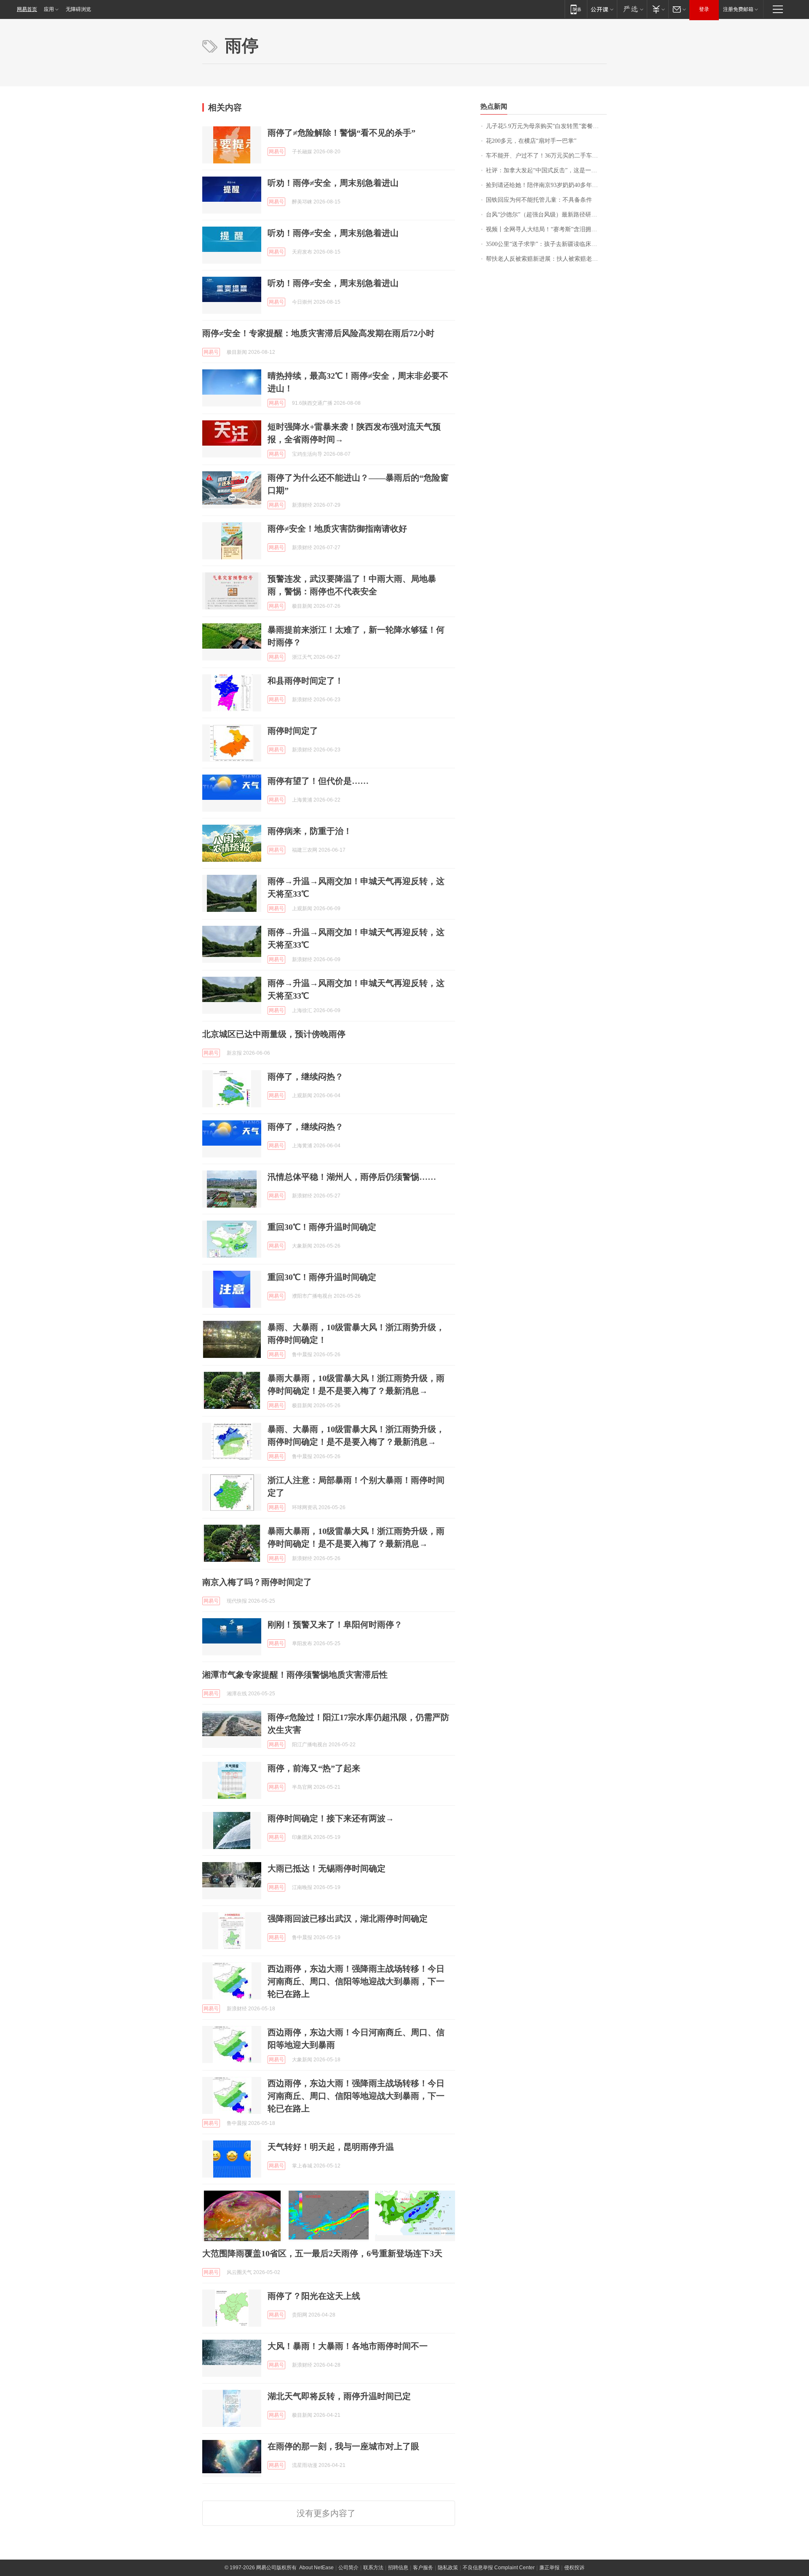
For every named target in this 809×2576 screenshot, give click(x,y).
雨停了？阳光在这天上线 (314, 2296)
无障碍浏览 (78, 9)
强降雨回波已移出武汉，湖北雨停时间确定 (348, 1919)
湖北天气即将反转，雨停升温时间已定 (339, 2396)
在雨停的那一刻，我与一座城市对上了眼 (343, 2446)
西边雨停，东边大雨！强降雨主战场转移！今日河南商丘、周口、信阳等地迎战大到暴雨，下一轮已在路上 (356, 1981)
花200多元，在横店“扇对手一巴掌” (531, 141)
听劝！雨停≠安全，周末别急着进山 (333, 183)
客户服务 (423, 2568)
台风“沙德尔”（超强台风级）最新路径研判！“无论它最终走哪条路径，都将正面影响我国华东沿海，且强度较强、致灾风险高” (546, 215)
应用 (49, 9)
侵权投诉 (574, 2568)
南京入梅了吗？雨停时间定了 (257, 1582)
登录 (704, 9)
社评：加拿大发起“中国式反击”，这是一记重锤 (546, 170)
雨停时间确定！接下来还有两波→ (331, 1818)
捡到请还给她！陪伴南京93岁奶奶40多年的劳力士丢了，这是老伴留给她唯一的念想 (546, 185)
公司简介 (348, 2568)
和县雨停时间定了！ (305, 681)
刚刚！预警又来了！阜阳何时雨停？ (335, 1625)
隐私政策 (448, 2568)
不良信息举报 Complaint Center (499, 2568)
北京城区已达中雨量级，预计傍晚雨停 (274, 1034)
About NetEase (316, 2568)
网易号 (276, 152)
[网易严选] (632, 9)
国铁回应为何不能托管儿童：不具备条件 (539, 200)
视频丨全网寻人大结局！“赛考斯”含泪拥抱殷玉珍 (546, 229)
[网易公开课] (602, 9)
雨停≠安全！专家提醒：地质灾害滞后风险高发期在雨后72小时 (318, 333)
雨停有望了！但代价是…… (318, 781)
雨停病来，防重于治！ (310, 831)
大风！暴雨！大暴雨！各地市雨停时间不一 (348, 2346)
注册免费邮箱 (738, 9)
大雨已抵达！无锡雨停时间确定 (327, 1868)
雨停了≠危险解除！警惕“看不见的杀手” (342, 133)
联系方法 (373, 2568)
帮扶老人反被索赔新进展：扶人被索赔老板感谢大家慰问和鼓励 (546, 259)
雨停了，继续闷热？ (305, 1077)
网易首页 (27, 9)
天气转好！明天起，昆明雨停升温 (331, 2147)
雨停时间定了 (293, 731)
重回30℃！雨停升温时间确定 (322, 1227)
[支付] (658, 9)
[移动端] (576, 9)
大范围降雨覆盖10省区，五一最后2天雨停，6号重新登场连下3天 (322, 2253)
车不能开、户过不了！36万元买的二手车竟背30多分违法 (546, 156)
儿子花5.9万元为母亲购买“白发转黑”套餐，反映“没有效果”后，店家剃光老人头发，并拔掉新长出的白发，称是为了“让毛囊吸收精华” (546, 126)
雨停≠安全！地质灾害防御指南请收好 (337, 529)
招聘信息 (398, 2568)
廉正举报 (549, 2568)
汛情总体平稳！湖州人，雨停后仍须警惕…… (352, 1177)
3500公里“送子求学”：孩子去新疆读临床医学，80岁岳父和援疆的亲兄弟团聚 (546, 244)
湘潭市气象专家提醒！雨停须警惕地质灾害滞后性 (295, 1675)
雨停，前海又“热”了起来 (314, 1768)
